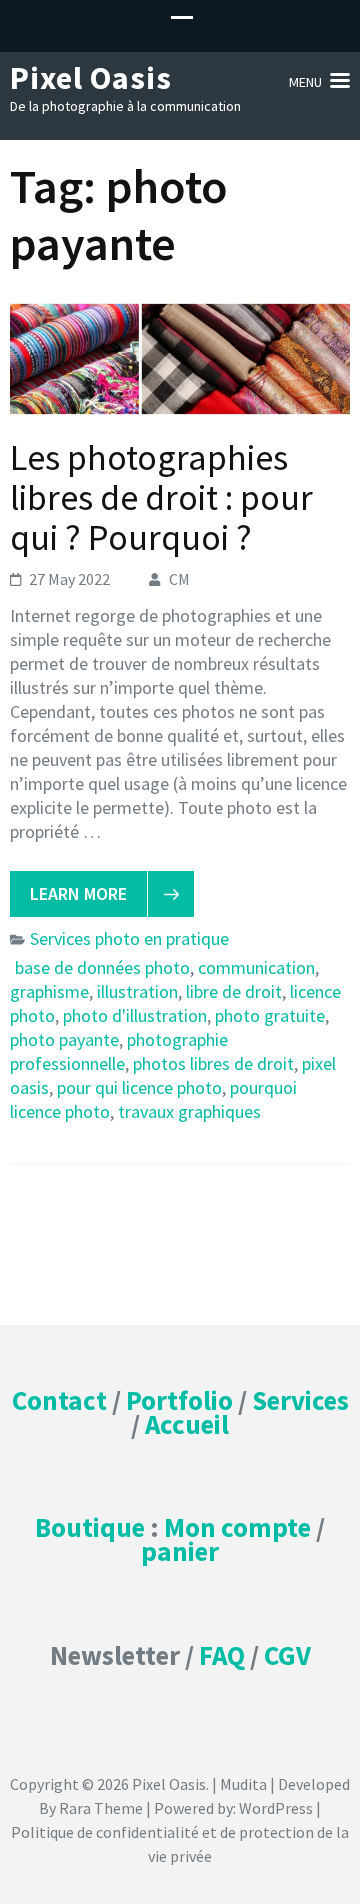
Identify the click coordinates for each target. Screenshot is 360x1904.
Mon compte (237, 1527)
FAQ (222, 1655)
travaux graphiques (189, 1111)
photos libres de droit (213, 1063)
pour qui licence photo (139, 1087)
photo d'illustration (135, 1015)
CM (179, 579)
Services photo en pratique (129, 938)
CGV (287, 1655)
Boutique (90, 1527)
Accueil (187, 1424)
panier (180, 1551)
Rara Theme (101, 1808)
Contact (59, 1400)
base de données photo (102, 967)
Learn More (78, 893)
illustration (137, 991)
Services (300, 1400)
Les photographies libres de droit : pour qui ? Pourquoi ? (161, 497)
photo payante (64, 1039)
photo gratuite (270, 1015)
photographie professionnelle (119, 1051)
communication (256, 967)
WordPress (276, 1808)
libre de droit (234, 991)
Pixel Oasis (91, 78)
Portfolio (179, 1400)
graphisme (49, 991)
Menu (305, 82)
